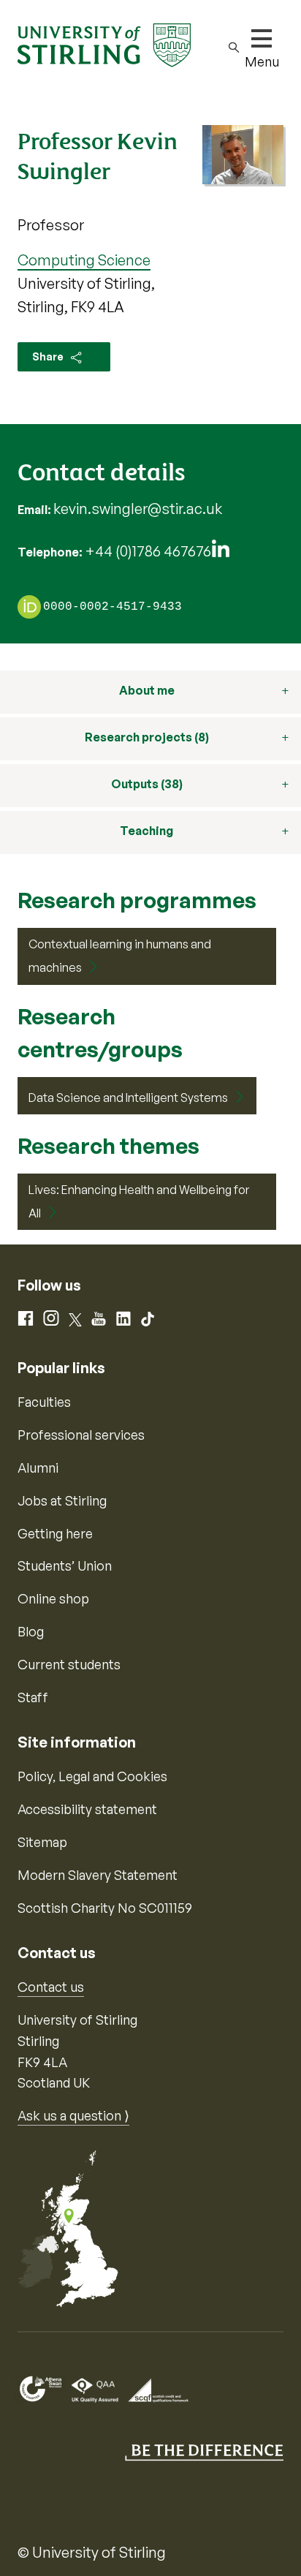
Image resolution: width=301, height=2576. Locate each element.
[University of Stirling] (104, 44)
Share (49, 356)
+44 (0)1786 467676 (148, 551)
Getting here (55, 1533)
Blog (31, 1631)
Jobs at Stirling (62, 1500)
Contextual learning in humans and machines (120, 956)
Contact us (51, 1987)
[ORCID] (29, 606)
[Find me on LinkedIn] (221, 552)
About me (147, 690)
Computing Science (84, 260)
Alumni (38, 1468)
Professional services (81, 1435)
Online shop (53, 1598)
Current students (69, 1664)
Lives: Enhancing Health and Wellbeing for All (139, 1201)
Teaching (146, 831)
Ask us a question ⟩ (73, 2115)
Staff (33, 1697)
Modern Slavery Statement (98, 1875)
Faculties (44, 1402)
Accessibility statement (87, 1809)
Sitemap (42, 1842)
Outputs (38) (147, 784)
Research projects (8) (147, 737)
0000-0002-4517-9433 (113, 608)
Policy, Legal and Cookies (92, 1776)
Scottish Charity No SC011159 (105, 1908)
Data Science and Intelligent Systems (128, 1098)
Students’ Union (65, 1565)
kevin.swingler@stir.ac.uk (138, 509)
